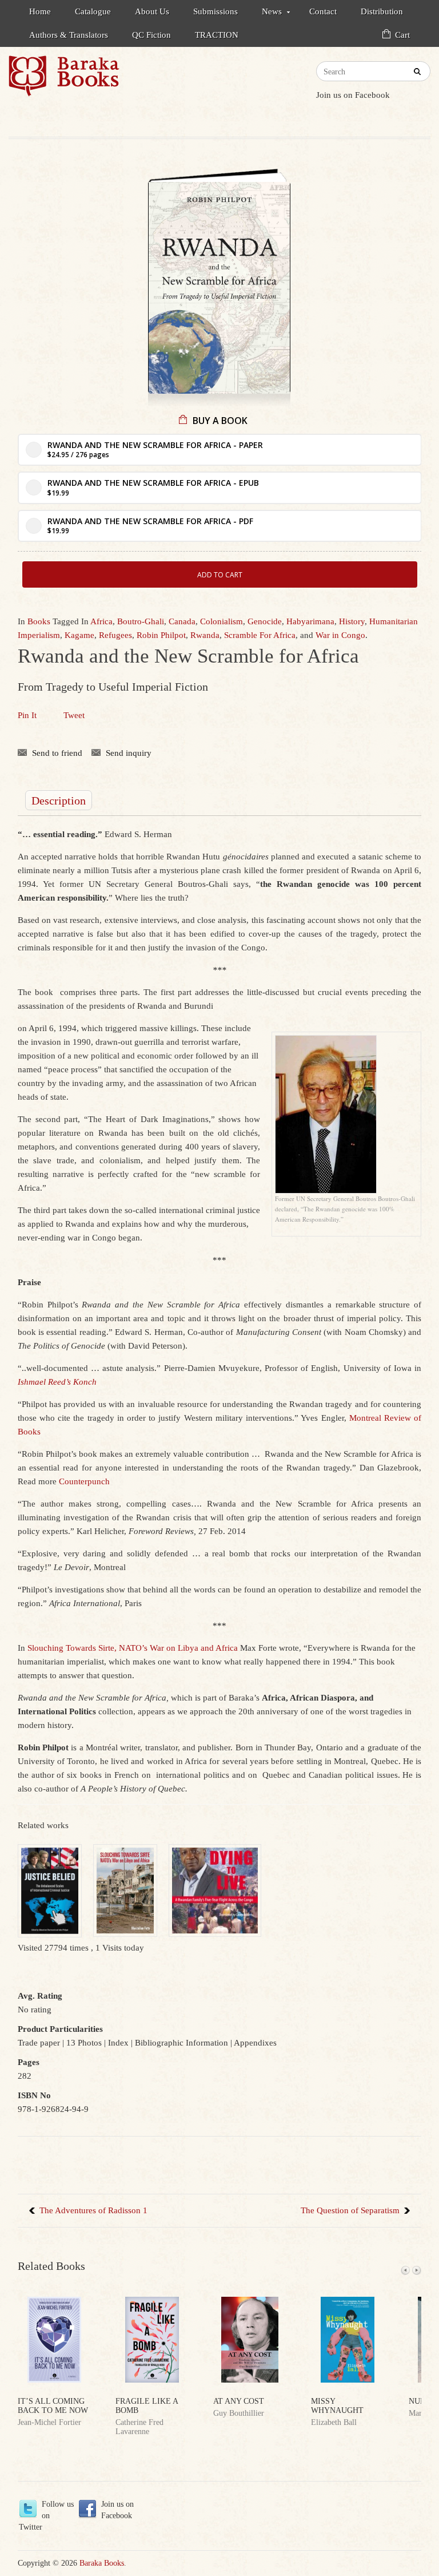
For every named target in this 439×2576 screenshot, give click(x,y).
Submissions (215, 11)
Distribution (382, 11)
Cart (402, 35)
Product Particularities (60, 2029)
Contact (323, 11)
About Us (152, 11)
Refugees (115, 635)
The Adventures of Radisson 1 (93, 2210)
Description (59, 800)
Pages (29, 2062)
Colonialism (222, 621)
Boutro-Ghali (141, 621)
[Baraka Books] (114, 81)
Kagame (79, 635)
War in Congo (340, 635)
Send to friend (57, 753)
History (352, 621)
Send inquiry (129, 753)
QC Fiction (151, 35)
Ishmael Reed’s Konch (57, 1382)
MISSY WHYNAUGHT (337, 2406)
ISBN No (34, 2095)
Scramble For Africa (260, 635)
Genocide (265, 621)
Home (40, 11)
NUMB (420, 2401)
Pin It (27, 715)
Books (39, 621)
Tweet (74, 715)
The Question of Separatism (350, 2210)
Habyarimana (310, 621)
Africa (101, 621)
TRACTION (217, 35)
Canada (182, 621)
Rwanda (205, 635)
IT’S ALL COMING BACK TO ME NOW (53, 2406)
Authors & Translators (69, 35)
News (266, 13)
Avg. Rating (40, 1996)
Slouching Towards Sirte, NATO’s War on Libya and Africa (133, 1648)
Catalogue (93, 11)
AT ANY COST (239, 2401)
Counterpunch (84, 1481)
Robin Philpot (161, 635)
